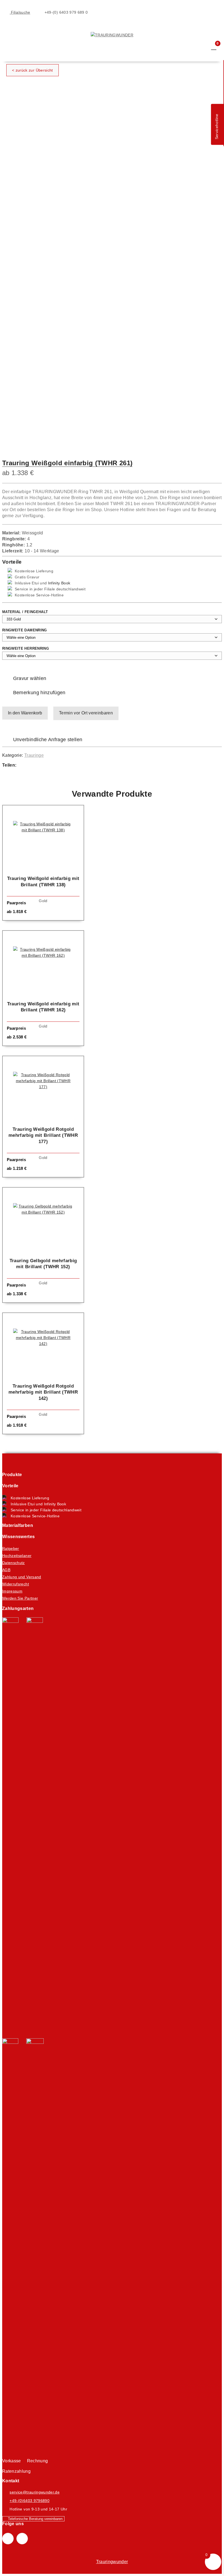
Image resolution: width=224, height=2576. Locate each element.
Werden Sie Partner (20, 1598)
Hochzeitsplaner (17, 1556)
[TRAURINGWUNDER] (112, 35)
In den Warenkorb (25, 713)
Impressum (12, 1591)
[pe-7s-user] (204, 52)
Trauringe (34, 755)
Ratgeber (11, 1548)
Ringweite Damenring (25, 630)
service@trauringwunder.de (35, 2492)
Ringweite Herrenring (26, 648)
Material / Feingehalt (25, 612)
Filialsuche (20, 12)
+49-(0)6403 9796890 (30, 2501)
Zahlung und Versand (22, 1577)
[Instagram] (22, 2539)
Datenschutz (14, 1563)
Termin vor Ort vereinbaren (86, 713)
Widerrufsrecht (16, 1584)
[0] (214, 47)
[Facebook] (26, 766)
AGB (6, 1570)
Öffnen (6, 28)
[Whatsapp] (37, 766)
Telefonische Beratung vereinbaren (35, 2519)
